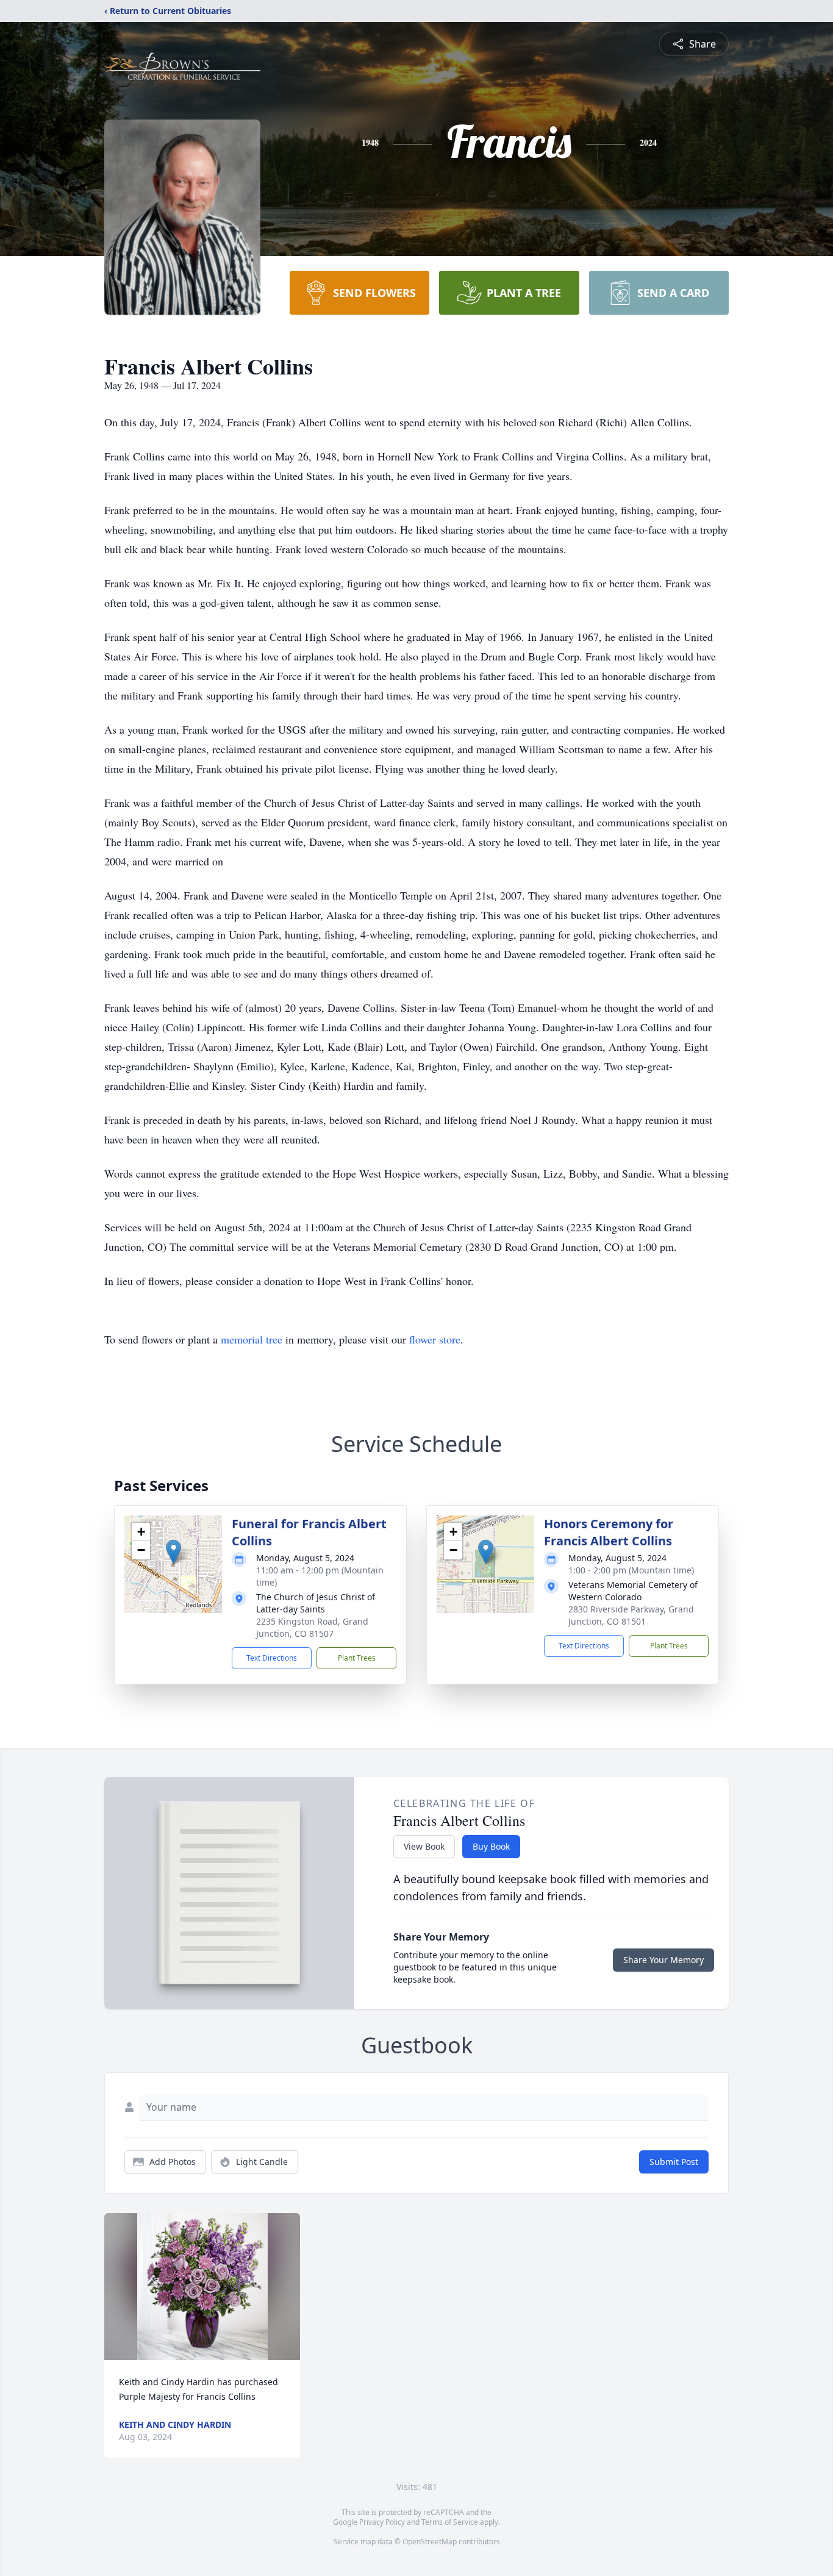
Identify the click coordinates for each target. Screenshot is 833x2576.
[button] (173, 1552)
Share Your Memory (663, 1960)
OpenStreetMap (430, 2542)
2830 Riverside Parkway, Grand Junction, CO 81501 (631, 1615)
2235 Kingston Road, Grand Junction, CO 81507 (312, 1627)
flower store (435, 1339)
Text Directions (272, 1658)
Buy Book (491, 1846)
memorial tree (252, 1339)
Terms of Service (450, 2522)
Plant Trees (357, 1658)
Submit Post (674, 2162)
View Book (424, 1846)
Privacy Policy (382, 2522)
